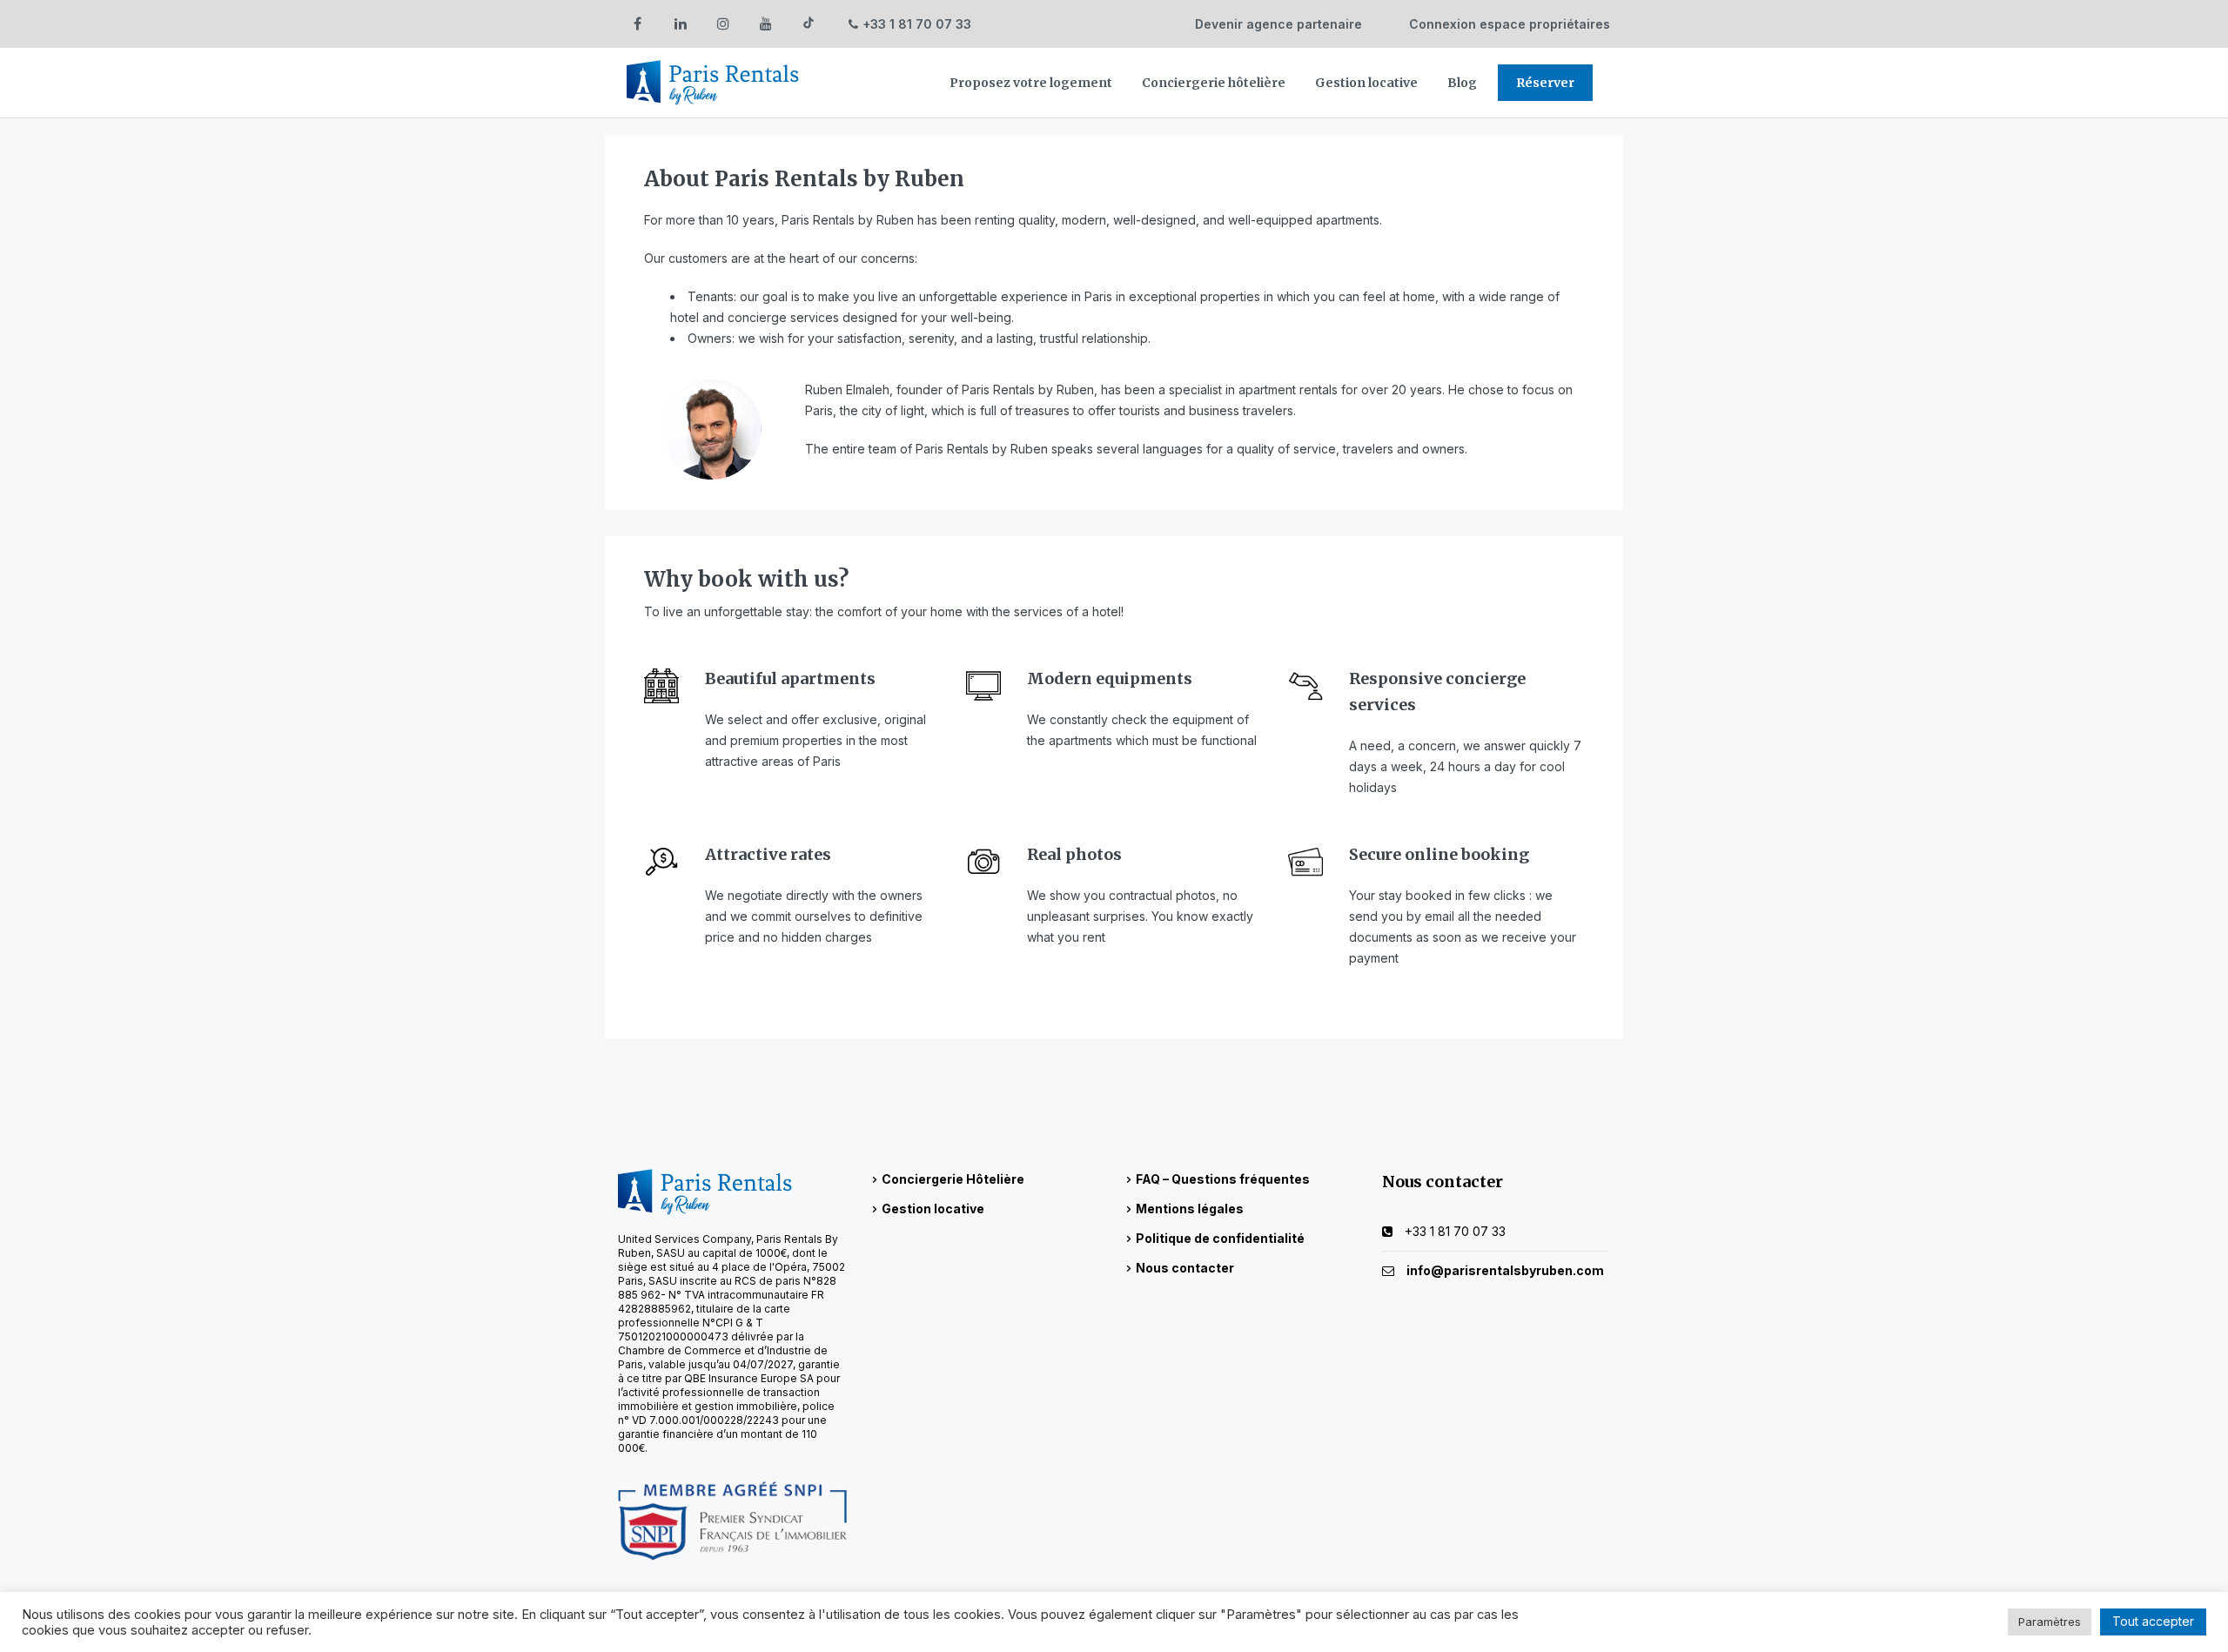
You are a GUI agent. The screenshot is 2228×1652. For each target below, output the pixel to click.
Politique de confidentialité (1220, 1238)
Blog (1462, 83)
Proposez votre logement (1031, 83)
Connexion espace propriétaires (1510, 24)
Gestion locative (1366, 83)
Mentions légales (1190, 1209)
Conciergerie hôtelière (1214, 83)
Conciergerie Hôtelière (953, 1179)
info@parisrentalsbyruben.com (1505, 1270)
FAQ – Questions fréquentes (1223, 1179)
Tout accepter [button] (2153, 1621)
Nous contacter (1185, 1268)
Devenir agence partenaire (1278, 24)
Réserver (1545, 83)
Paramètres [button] (2050, 1622)
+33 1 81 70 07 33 (917, 24)
